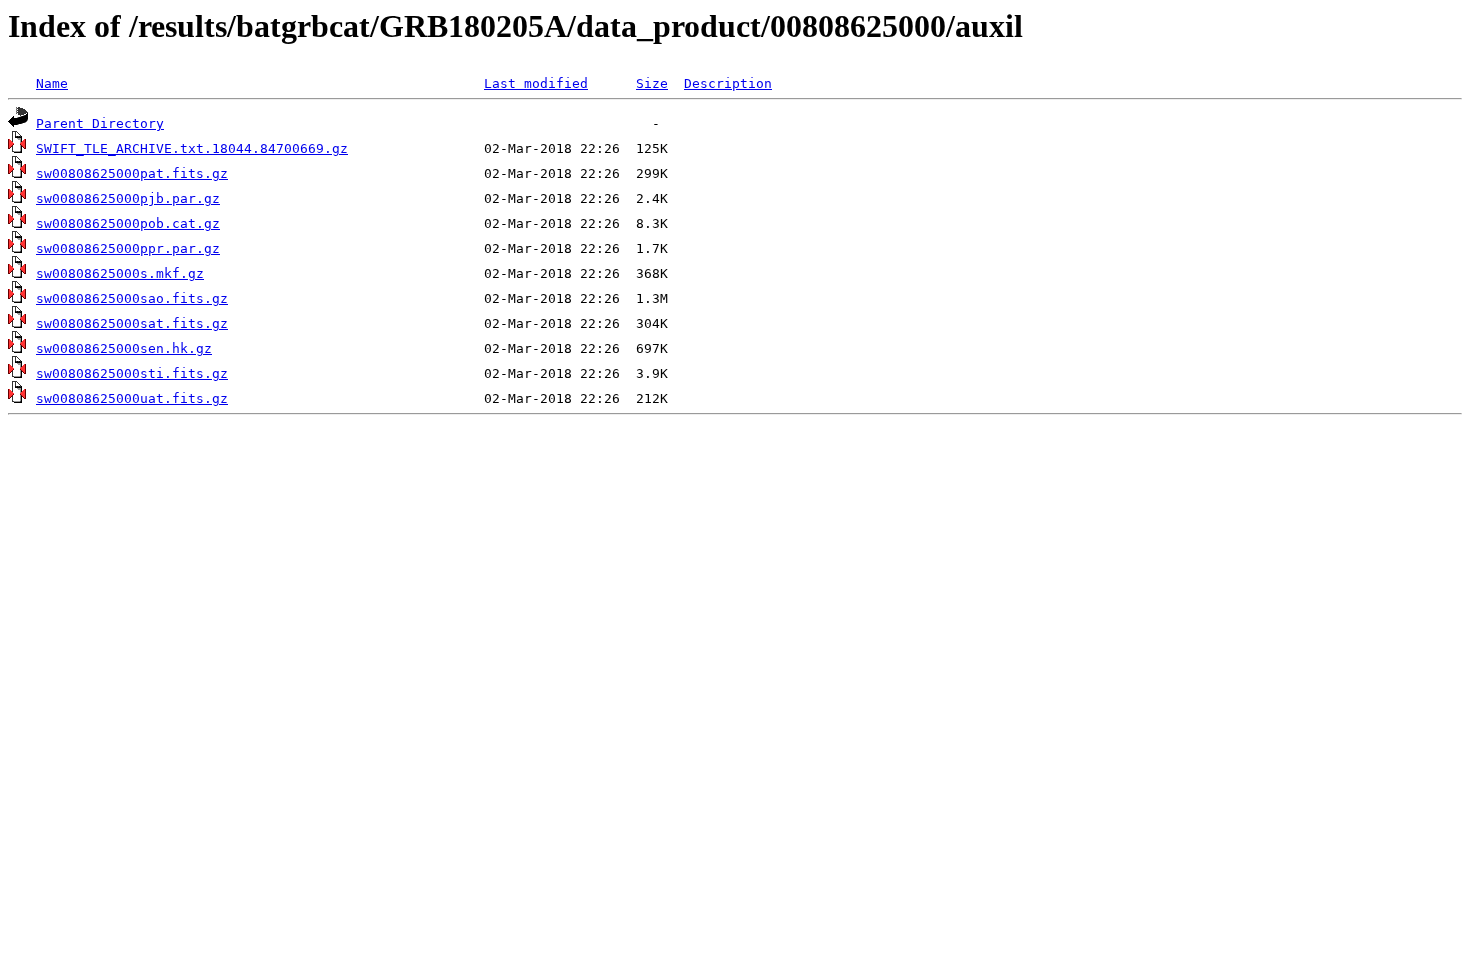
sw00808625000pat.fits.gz (132, 173)
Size (652, 83)
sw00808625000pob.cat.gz (128, 223)
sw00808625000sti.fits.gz (132, 373)
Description (728, 83)
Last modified (536, 83)
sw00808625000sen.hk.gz (124, 348)
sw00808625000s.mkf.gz (120, 273)
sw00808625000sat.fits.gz (132, 323)
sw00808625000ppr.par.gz (128, 248)
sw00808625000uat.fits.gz (132, 398)
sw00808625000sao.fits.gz (132, 298)
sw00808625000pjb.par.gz (128, 198)
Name (52, 83)
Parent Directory (100, 123)
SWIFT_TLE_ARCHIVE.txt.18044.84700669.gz (192, 148)
